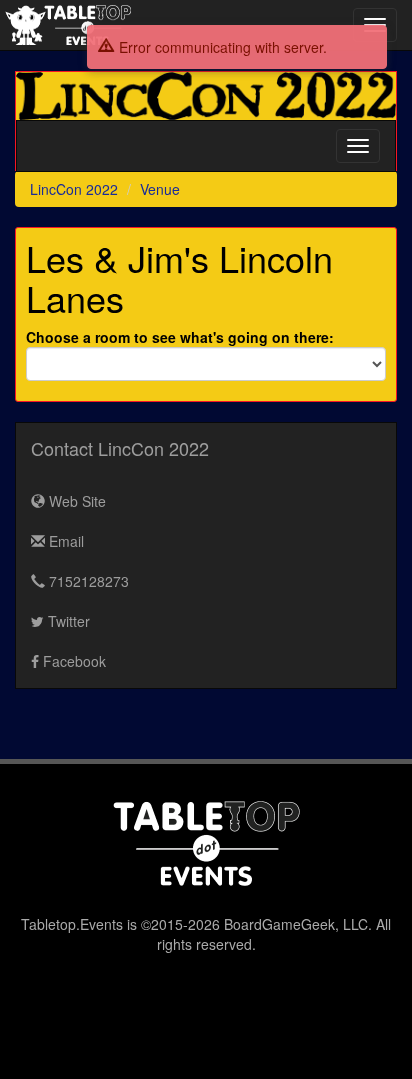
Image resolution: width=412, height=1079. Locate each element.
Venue (160, 189)
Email (64, 541)
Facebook (72, 661)
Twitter (67, 621)
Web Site (75, 501)
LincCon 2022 (74, 189)
